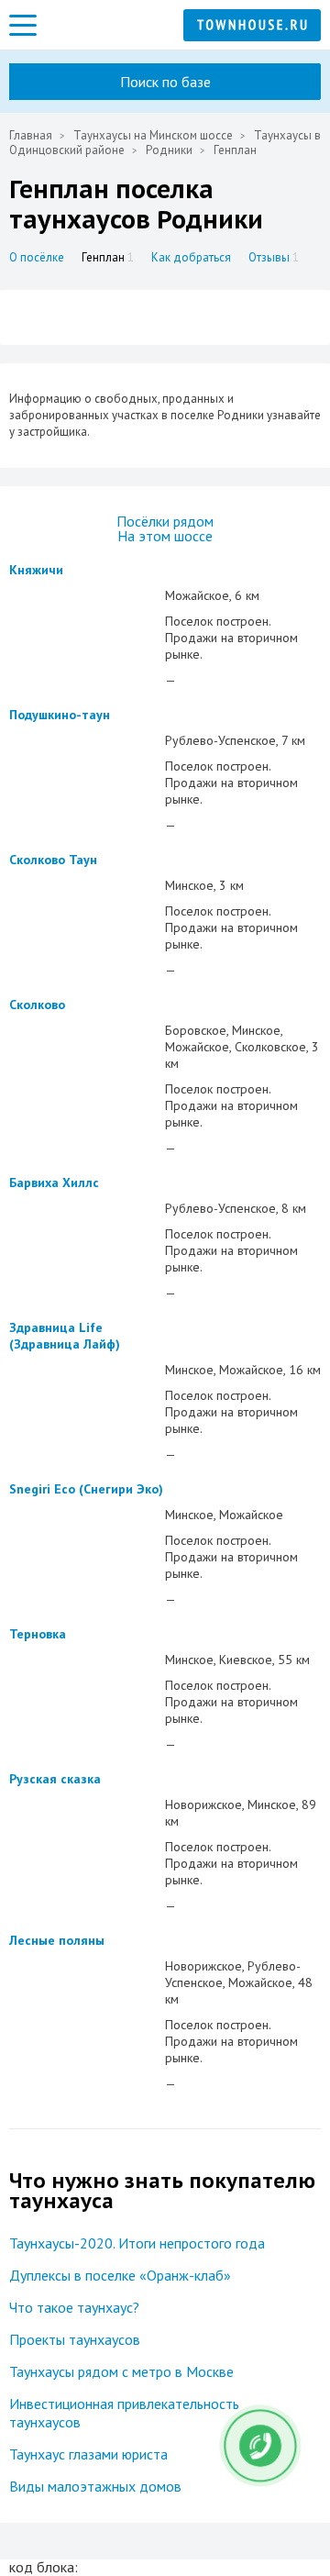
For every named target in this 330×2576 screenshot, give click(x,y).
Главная (31, 135)
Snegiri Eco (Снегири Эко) (86, 1489)
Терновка (38, 1634)
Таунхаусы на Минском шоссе (153, 135)
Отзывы (274, 257)
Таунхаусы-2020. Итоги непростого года (137, 2243)
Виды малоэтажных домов (95, 2486)
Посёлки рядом (165, 521)
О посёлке (37, 257)
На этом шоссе (165, 536)
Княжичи (36, 570)
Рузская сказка (55, 1779)
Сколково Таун (53, 860)
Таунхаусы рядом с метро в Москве (121, 2371)
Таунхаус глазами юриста (88, 2454)
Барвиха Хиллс (54, 1183)
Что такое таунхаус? (74, 2307)
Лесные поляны (57, 1940)
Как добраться (191, 257)
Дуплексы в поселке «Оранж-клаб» (120, 2275)
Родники (170, 150)
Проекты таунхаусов (75, 2339)
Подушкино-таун (60, 715)
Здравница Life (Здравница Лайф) (65, 1336)
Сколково (37, 1005)
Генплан (108, 257)
